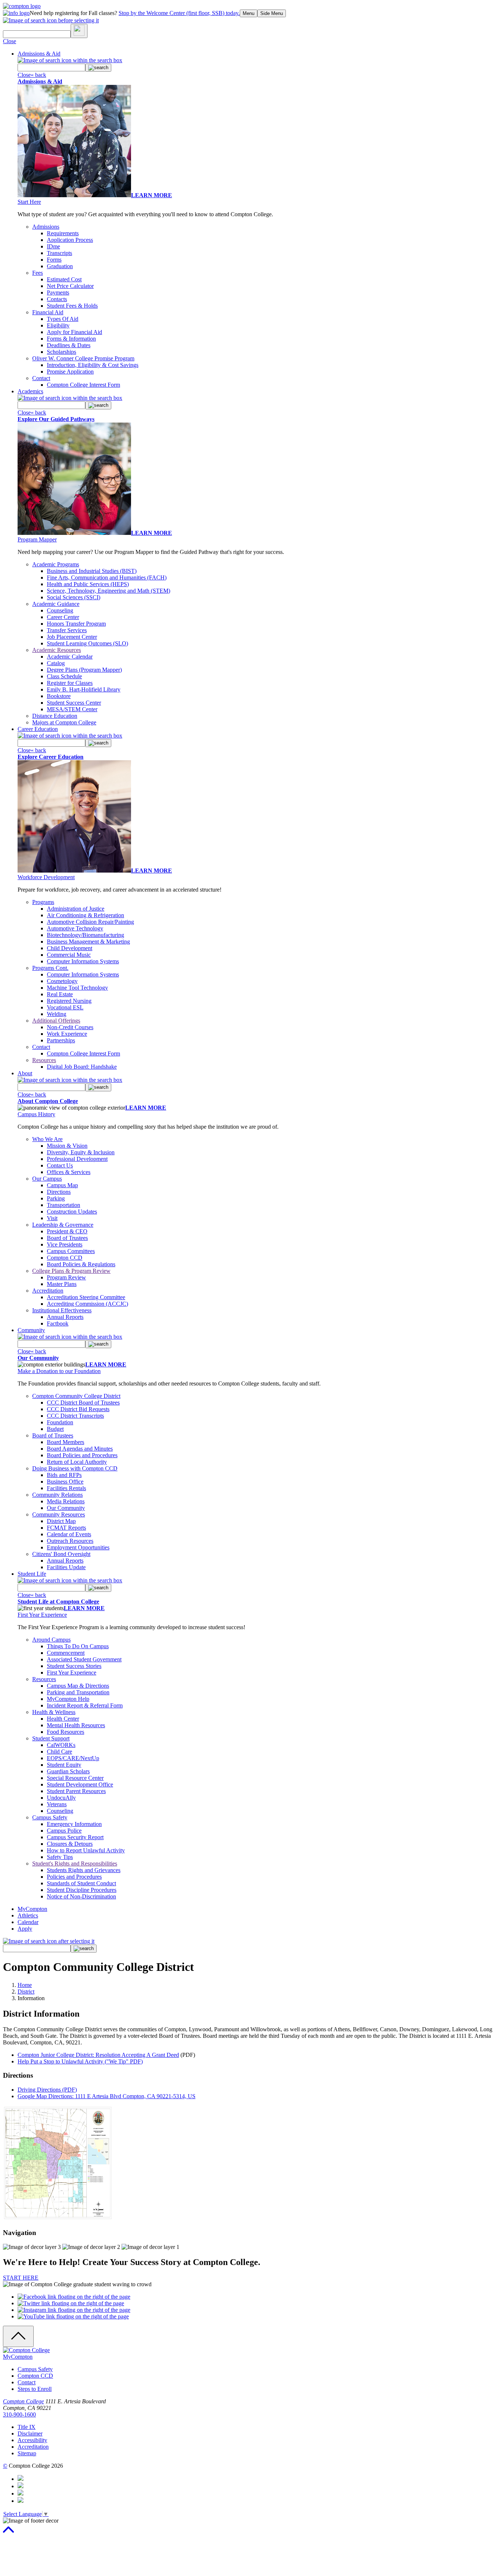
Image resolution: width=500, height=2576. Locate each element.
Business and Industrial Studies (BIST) (92, 571)
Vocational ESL (65, 1007)
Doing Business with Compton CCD (75, 1468)
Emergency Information (74, 1824)
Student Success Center (74, 703)
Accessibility (32, 2440)
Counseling (60, 610)
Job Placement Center (72, 637)
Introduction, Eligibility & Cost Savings (93, 365)
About (25, 1073)
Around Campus (51, 1640)
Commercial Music (69, 955)
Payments (58, 293)
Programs (43, 902)
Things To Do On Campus (78, 1646)
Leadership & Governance (63, 1225)
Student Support (51, 1738)
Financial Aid (48, 312)
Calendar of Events (69, 1534)
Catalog (56, 663)
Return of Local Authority (77, 1462)
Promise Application (70, 372)
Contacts (57, 299)
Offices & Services (69, 1172)
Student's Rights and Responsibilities (75, 1863)
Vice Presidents (65, 1244)
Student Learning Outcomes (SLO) (87, 643)
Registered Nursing (69, 1001)
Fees (38, 273)
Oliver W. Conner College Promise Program (83, 358)
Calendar (28, 1922)
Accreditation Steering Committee (86, 1297)
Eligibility (58, 325)
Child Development (70, 948)
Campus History (36, 1114)
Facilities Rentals (66, 1488)
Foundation (60, 1422)
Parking (56, 1198)
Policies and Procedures (74, 1877)
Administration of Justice (76, 909)
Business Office (65, 1482)
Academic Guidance (56, 604)
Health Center (63, 1719)
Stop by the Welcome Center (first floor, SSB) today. (179, 13)
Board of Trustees (67, 1238)
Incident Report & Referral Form (85, 1705)
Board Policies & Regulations (81, 1264)
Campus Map (62, 1185)
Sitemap (27, 2453)
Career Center (63, 617)
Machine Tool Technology (77, 988)
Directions (59, 1192)
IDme (53, 246)
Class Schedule (64, 676)
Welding (57, 1014)
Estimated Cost (64, 279)
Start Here (29, 202)
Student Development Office (80, 1784)
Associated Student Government (84, 1659)
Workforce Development (46, 877)
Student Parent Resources (76, 1791)
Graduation (60, 266)
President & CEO (67, 1231)
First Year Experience (42, 1615)
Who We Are (47, 1139)
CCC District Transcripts (75, 1416)
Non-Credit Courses (70, 1027)
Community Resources (59, 1514)
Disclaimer (30, 2433)
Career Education (38, 729)
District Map (61, 1521)
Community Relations (57, 1495)
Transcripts (59, 253)
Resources (44, 1060)
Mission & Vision (67, 1146)
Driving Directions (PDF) (47, 2090)
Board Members (66, 1442)
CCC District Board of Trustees (83, 1403)
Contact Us (60, 1165)
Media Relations (66, 1501)
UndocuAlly (61, 1798)
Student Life (32, 1574)
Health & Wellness (54, 1712)
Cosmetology (62, 981)
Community (31, 1330)
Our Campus (47, 1179)
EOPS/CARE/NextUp (73, 1758)
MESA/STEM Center (72, 709)
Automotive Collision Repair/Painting (90, 922)
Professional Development (77, 1159)
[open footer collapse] (18, 2336)
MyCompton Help (68, 1699)
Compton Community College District (76, 1396)
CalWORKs (61, 1745)
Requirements (63, 233)
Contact (41, 378)
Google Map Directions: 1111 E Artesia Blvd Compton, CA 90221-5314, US (107, 2096)
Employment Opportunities (78, 1547)
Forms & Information (71, 339)
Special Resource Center (75, 1778)
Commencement (66, 1653)
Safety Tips (60, 1857)
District (26, 1992)
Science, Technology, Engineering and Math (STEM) (109, 591)
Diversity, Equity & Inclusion (81, 1152)
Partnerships (61, 1040)
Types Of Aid (63, 319)
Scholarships (61, 352)
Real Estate (60, 994)
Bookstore (59, 696)
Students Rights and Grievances (84, 1870)
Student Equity (64, 1765)
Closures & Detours (70, 1844)
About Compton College (48, 1101)
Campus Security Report (75, 1837)
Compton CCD (65, 1258)
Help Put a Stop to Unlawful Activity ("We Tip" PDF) (80, 2061)
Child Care (59, 1752)
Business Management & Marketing (88, 942)
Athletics (28, 1915)
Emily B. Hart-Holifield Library (84, 689)
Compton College (23, 2401)
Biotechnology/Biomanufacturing (85, 935)
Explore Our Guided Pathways (56, 419)
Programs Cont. (50, 968)
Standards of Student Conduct (81, 1883)
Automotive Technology (75, 928)
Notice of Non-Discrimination (81, 1896)
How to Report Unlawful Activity (86, 1850)
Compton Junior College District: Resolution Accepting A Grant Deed (98, 2055)
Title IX (27, 2427)
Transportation (64, 1205)
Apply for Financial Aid (74, 332)
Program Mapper (37, 539)
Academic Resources (57, 650)
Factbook (58, 1323)
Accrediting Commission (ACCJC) (87, 1304)
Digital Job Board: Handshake (82, 1067)
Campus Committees (71, 1251)
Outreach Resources (70, 1541)
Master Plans (62, 1284)
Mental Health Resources (76, 1725)
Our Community (38, 1358)
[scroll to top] (8, 2533)
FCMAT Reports (66, 1528)
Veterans (57, 1804)
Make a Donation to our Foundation (59, 1371)
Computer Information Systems (83, 961)
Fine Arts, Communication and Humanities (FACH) (107, 578)
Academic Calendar (70, 657)
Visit (52, 1218)
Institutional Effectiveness (62, 1310)
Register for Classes (70, 683)
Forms (54, 260)
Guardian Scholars (68, 1771)
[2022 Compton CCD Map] (58, 2218)
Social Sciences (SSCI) (74, 597)
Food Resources (66, 1732)
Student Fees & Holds (72, 306)
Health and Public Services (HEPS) (88, 584)
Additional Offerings (56, 1021)
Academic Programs (56, 564)
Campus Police (64, 1831)
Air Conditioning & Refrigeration (85, 915)
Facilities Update (66, 1567)
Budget (55, 1429)
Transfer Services (67, 630)
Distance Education (55, 716)
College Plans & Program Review (71, 1271)
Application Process (70, 240)
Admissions (46, 227)
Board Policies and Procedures (82, 1455)
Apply (25, 1929)
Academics (30, 391)
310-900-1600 (19, 2414)
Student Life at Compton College (58, 1602)
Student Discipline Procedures (82, 1890)
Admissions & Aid (39, 54)
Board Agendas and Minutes (80, 1449)
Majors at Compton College (64, 722)
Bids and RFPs (64, 1475)
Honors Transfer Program (76, 624)
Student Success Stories (74, 1666)
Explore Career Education (51, 757)
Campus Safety (50, 1817)
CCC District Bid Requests (78, 1409)
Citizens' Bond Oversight (61, 1554)
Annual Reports (65, 1317)
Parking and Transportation (78, 1692)
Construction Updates (72, 1212)
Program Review (66, 1277)
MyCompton (32, 1909)
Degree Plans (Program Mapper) (84, 670)
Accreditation (48, 1291)
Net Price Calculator (70, 286)
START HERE (21, 2278)
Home (25, 1985)
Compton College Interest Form (83, 385)
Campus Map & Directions (78, 1686)
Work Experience (67, 1034)
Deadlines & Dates (69, 345)
